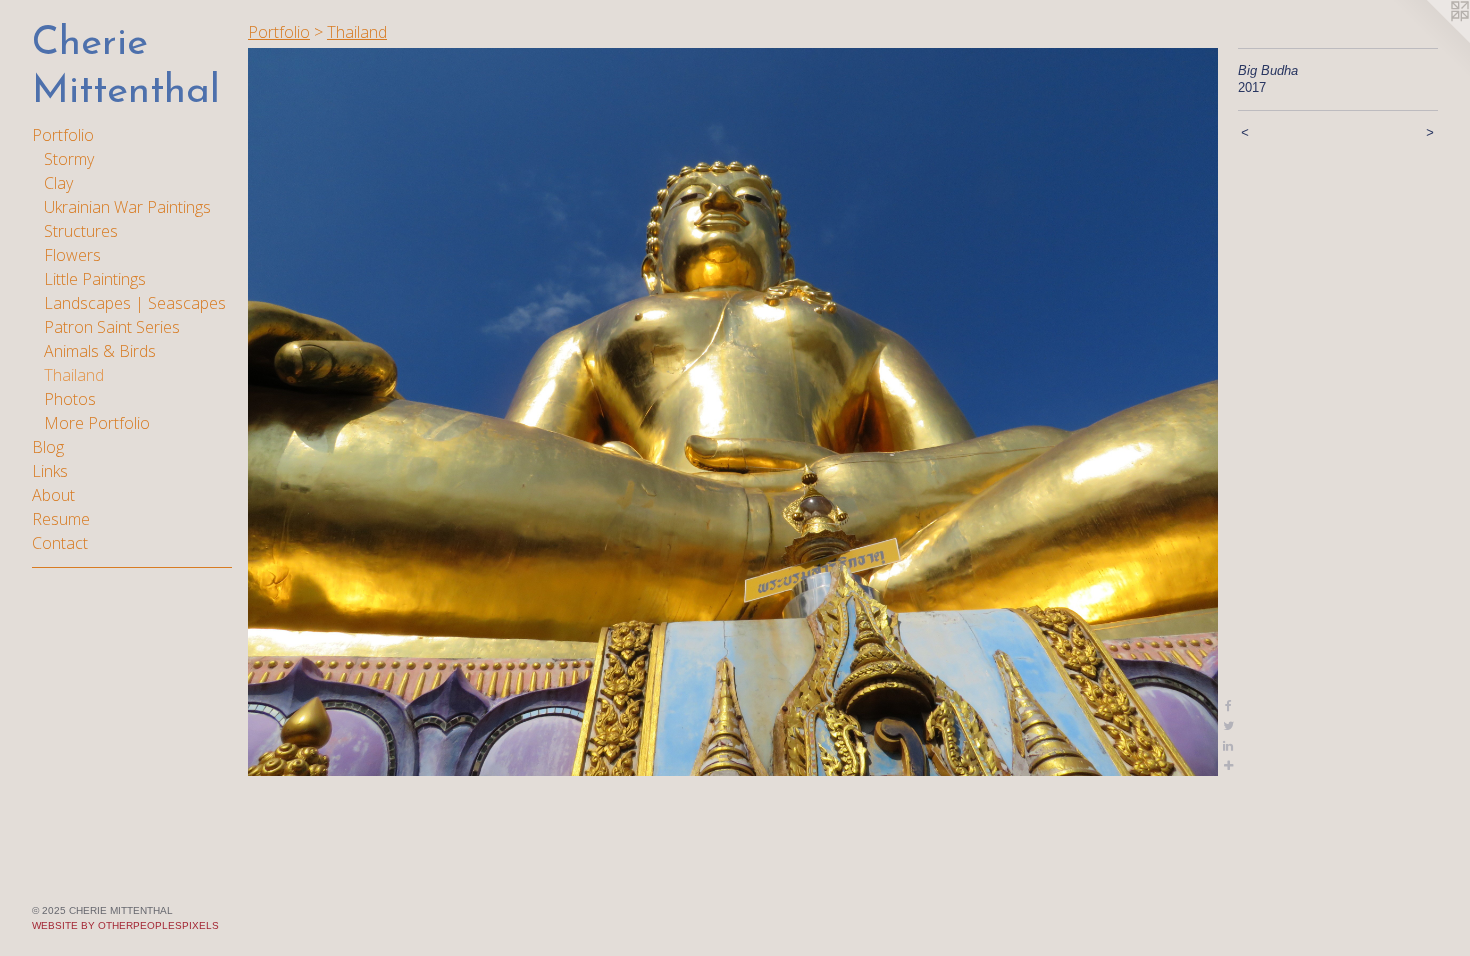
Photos (70, 399)
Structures (81, 231)
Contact (60, 543)
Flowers (72, 255)
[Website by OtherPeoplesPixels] (1430, 40)
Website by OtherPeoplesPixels (125, 925)
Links (50, 471)
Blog (48, 447)
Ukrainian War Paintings (127, 207)
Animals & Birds (100, 351)
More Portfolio (97, 423)
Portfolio (63, 135)
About (53, 495)
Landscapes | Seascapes (135, 303)
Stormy (69, 159)
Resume (61, 519)
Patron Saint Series (112, 327)
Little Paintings (95, 279)
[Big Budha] (733, 412)
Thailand (74, 375)
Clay (58, 183)
